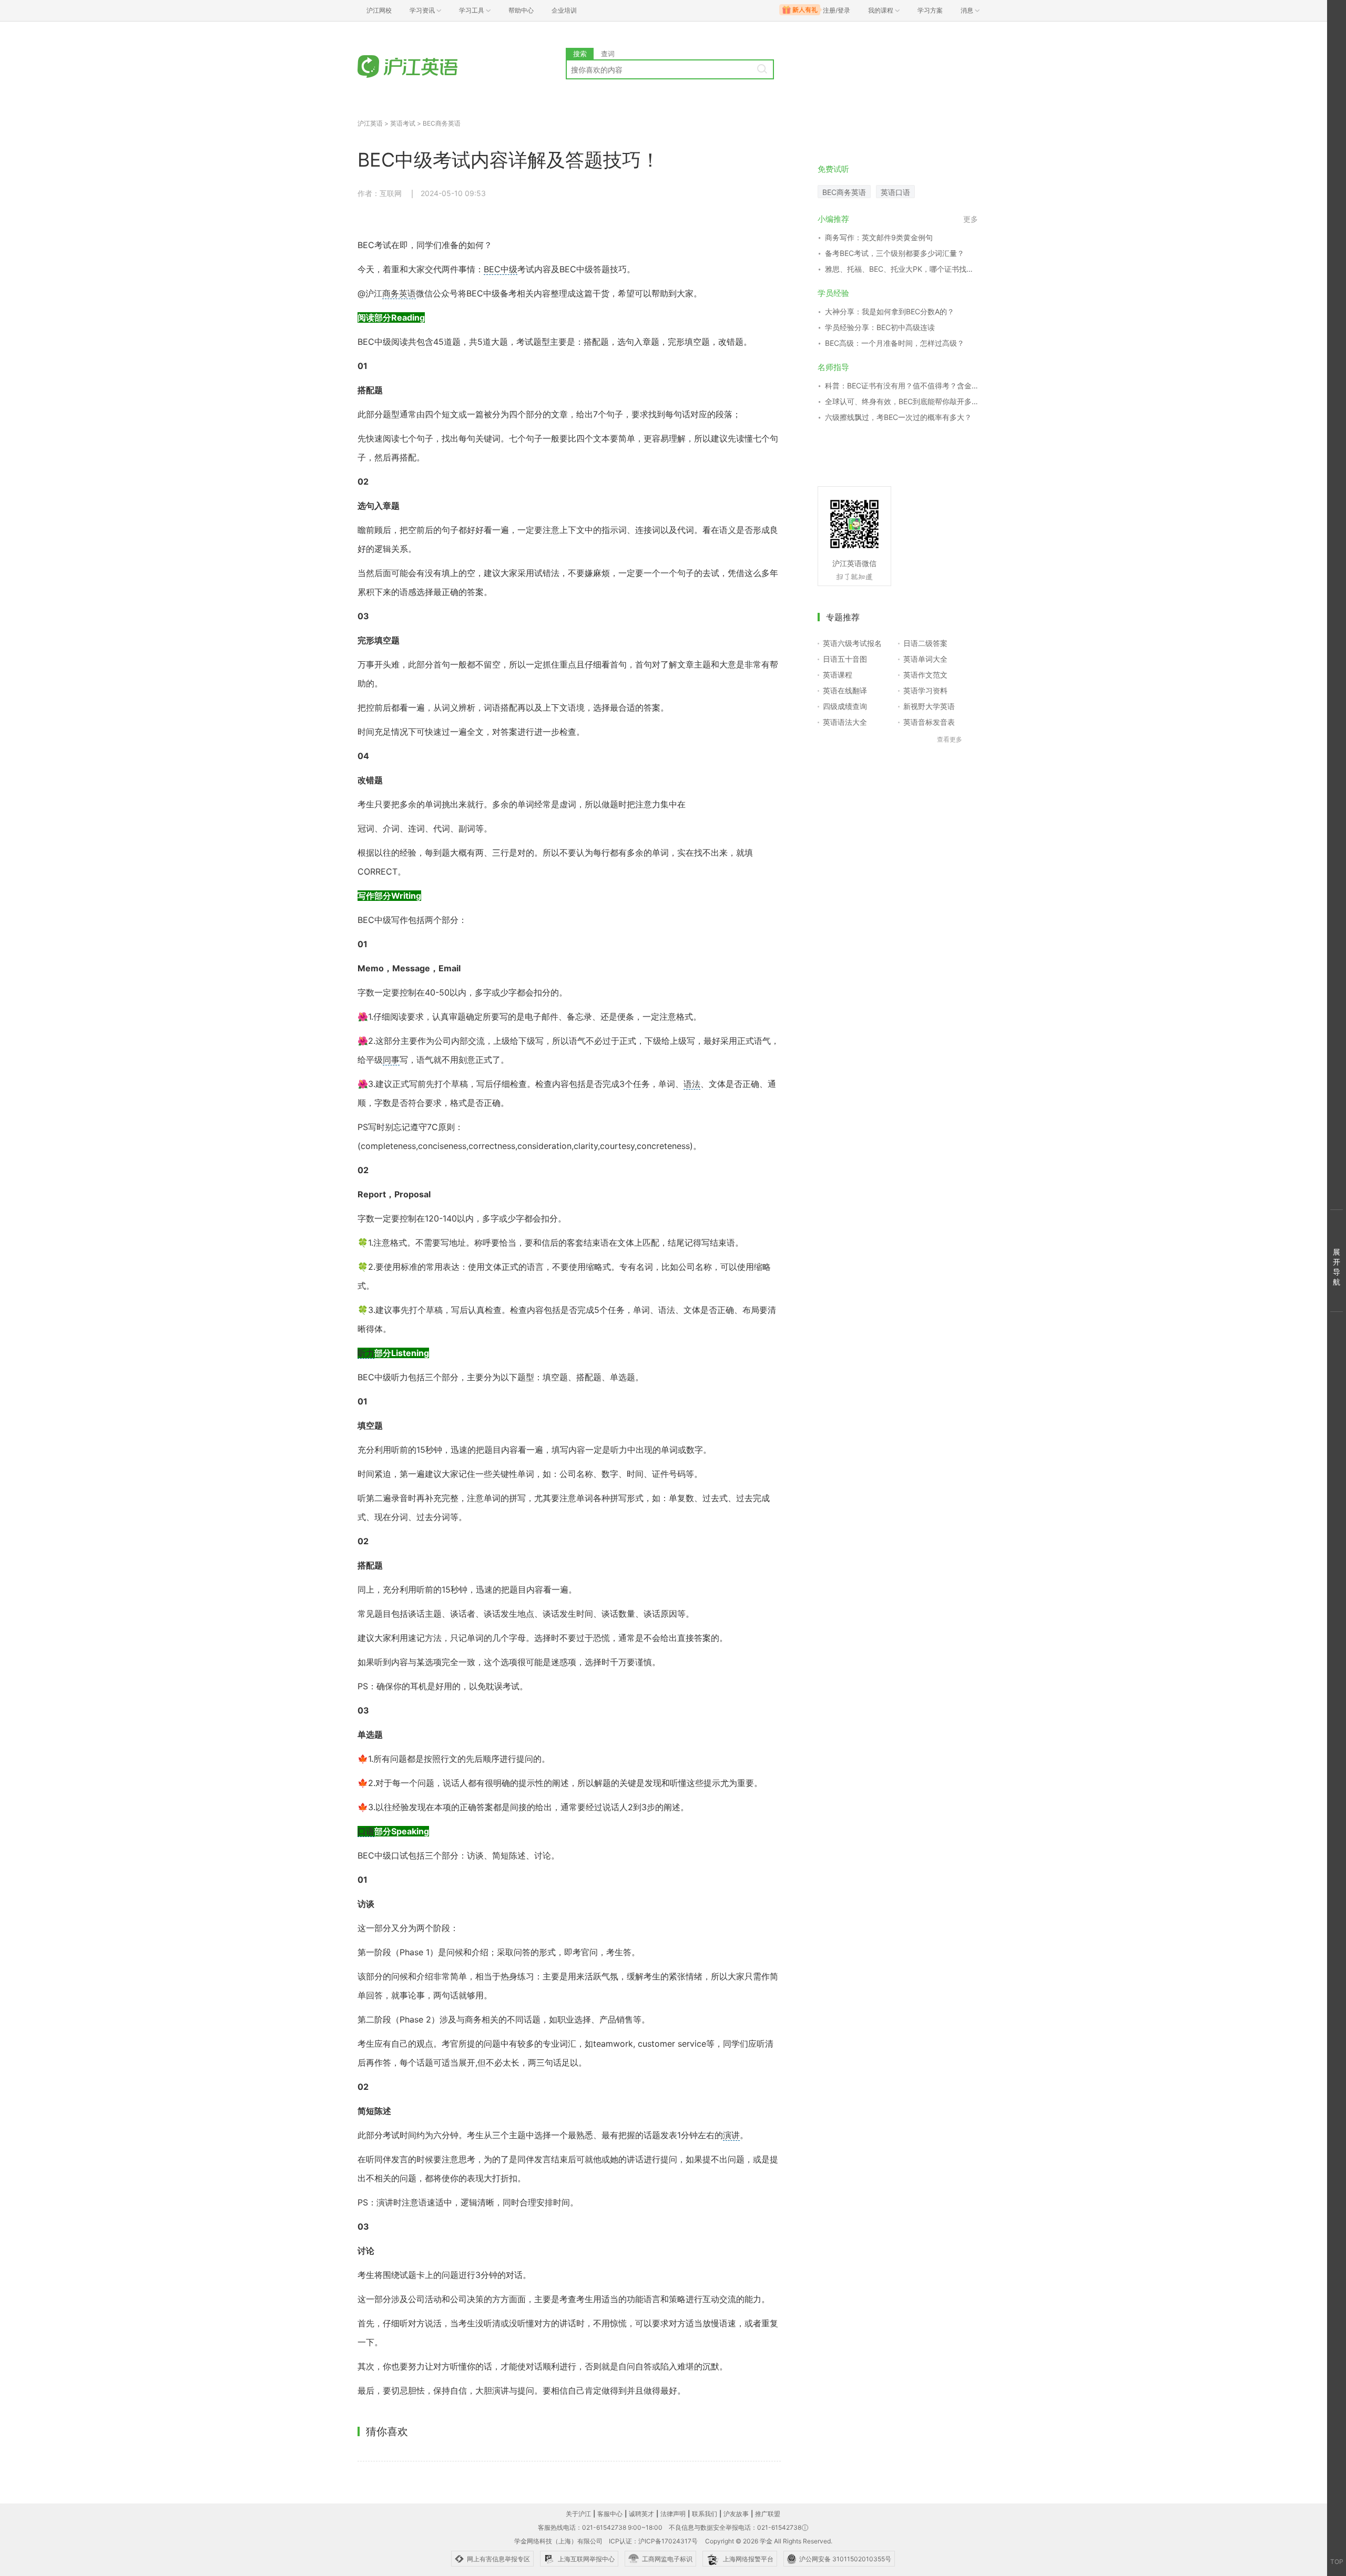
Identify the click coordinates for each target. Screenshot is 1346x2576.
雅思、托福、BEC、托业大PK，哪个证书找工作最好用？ (901, 269)
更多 (971, 219)
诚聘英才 (641, 2514)
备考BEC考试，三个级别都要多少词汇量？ (895, 253)
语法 (692, 1084)
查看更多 (950, 739)
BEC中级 (501, 269)
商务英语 (399, 293)
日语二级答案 (925, 643)
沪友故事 (736, 2514)
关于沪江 (578, 2514)
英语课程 (838, 675)
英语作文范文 (925, 675)
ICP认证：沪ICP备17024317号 (653, 2541)
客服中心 (610, 2514)
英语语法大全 (845, 722)
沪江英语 (370, 123)
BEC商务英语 (442, 123)
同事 (391, 1060)
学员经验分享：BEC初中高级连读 (880, 327)
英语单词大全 (925, 659)
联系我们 (705, 2514)
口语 (366, 1831)
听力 (366, 1353)
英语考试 (403, 123)
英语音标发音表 (929, 722)
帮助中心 (521, 10)
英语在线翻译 (845, 690)
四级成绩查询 (845, 706)
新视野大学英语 (929, 706)
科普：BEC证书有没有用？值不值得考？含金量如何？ (901, 386)
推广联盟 (768, 2514)
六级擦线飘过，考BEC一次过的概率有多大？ (898, 417)
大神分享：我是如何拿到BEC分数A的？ (890, 311)
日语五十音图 (845, 659)
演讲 (731, 2135)
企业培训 (564, 10)
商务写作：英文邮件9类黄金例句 (879, 237)
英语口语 (895, 192)
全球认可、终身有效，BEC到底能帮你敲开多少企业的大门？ (901, 401)
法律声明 (673, 2514)
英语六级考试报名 (852, 643)
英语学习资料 (925, 690)
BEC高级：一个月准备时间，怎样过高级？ (895, 343)
